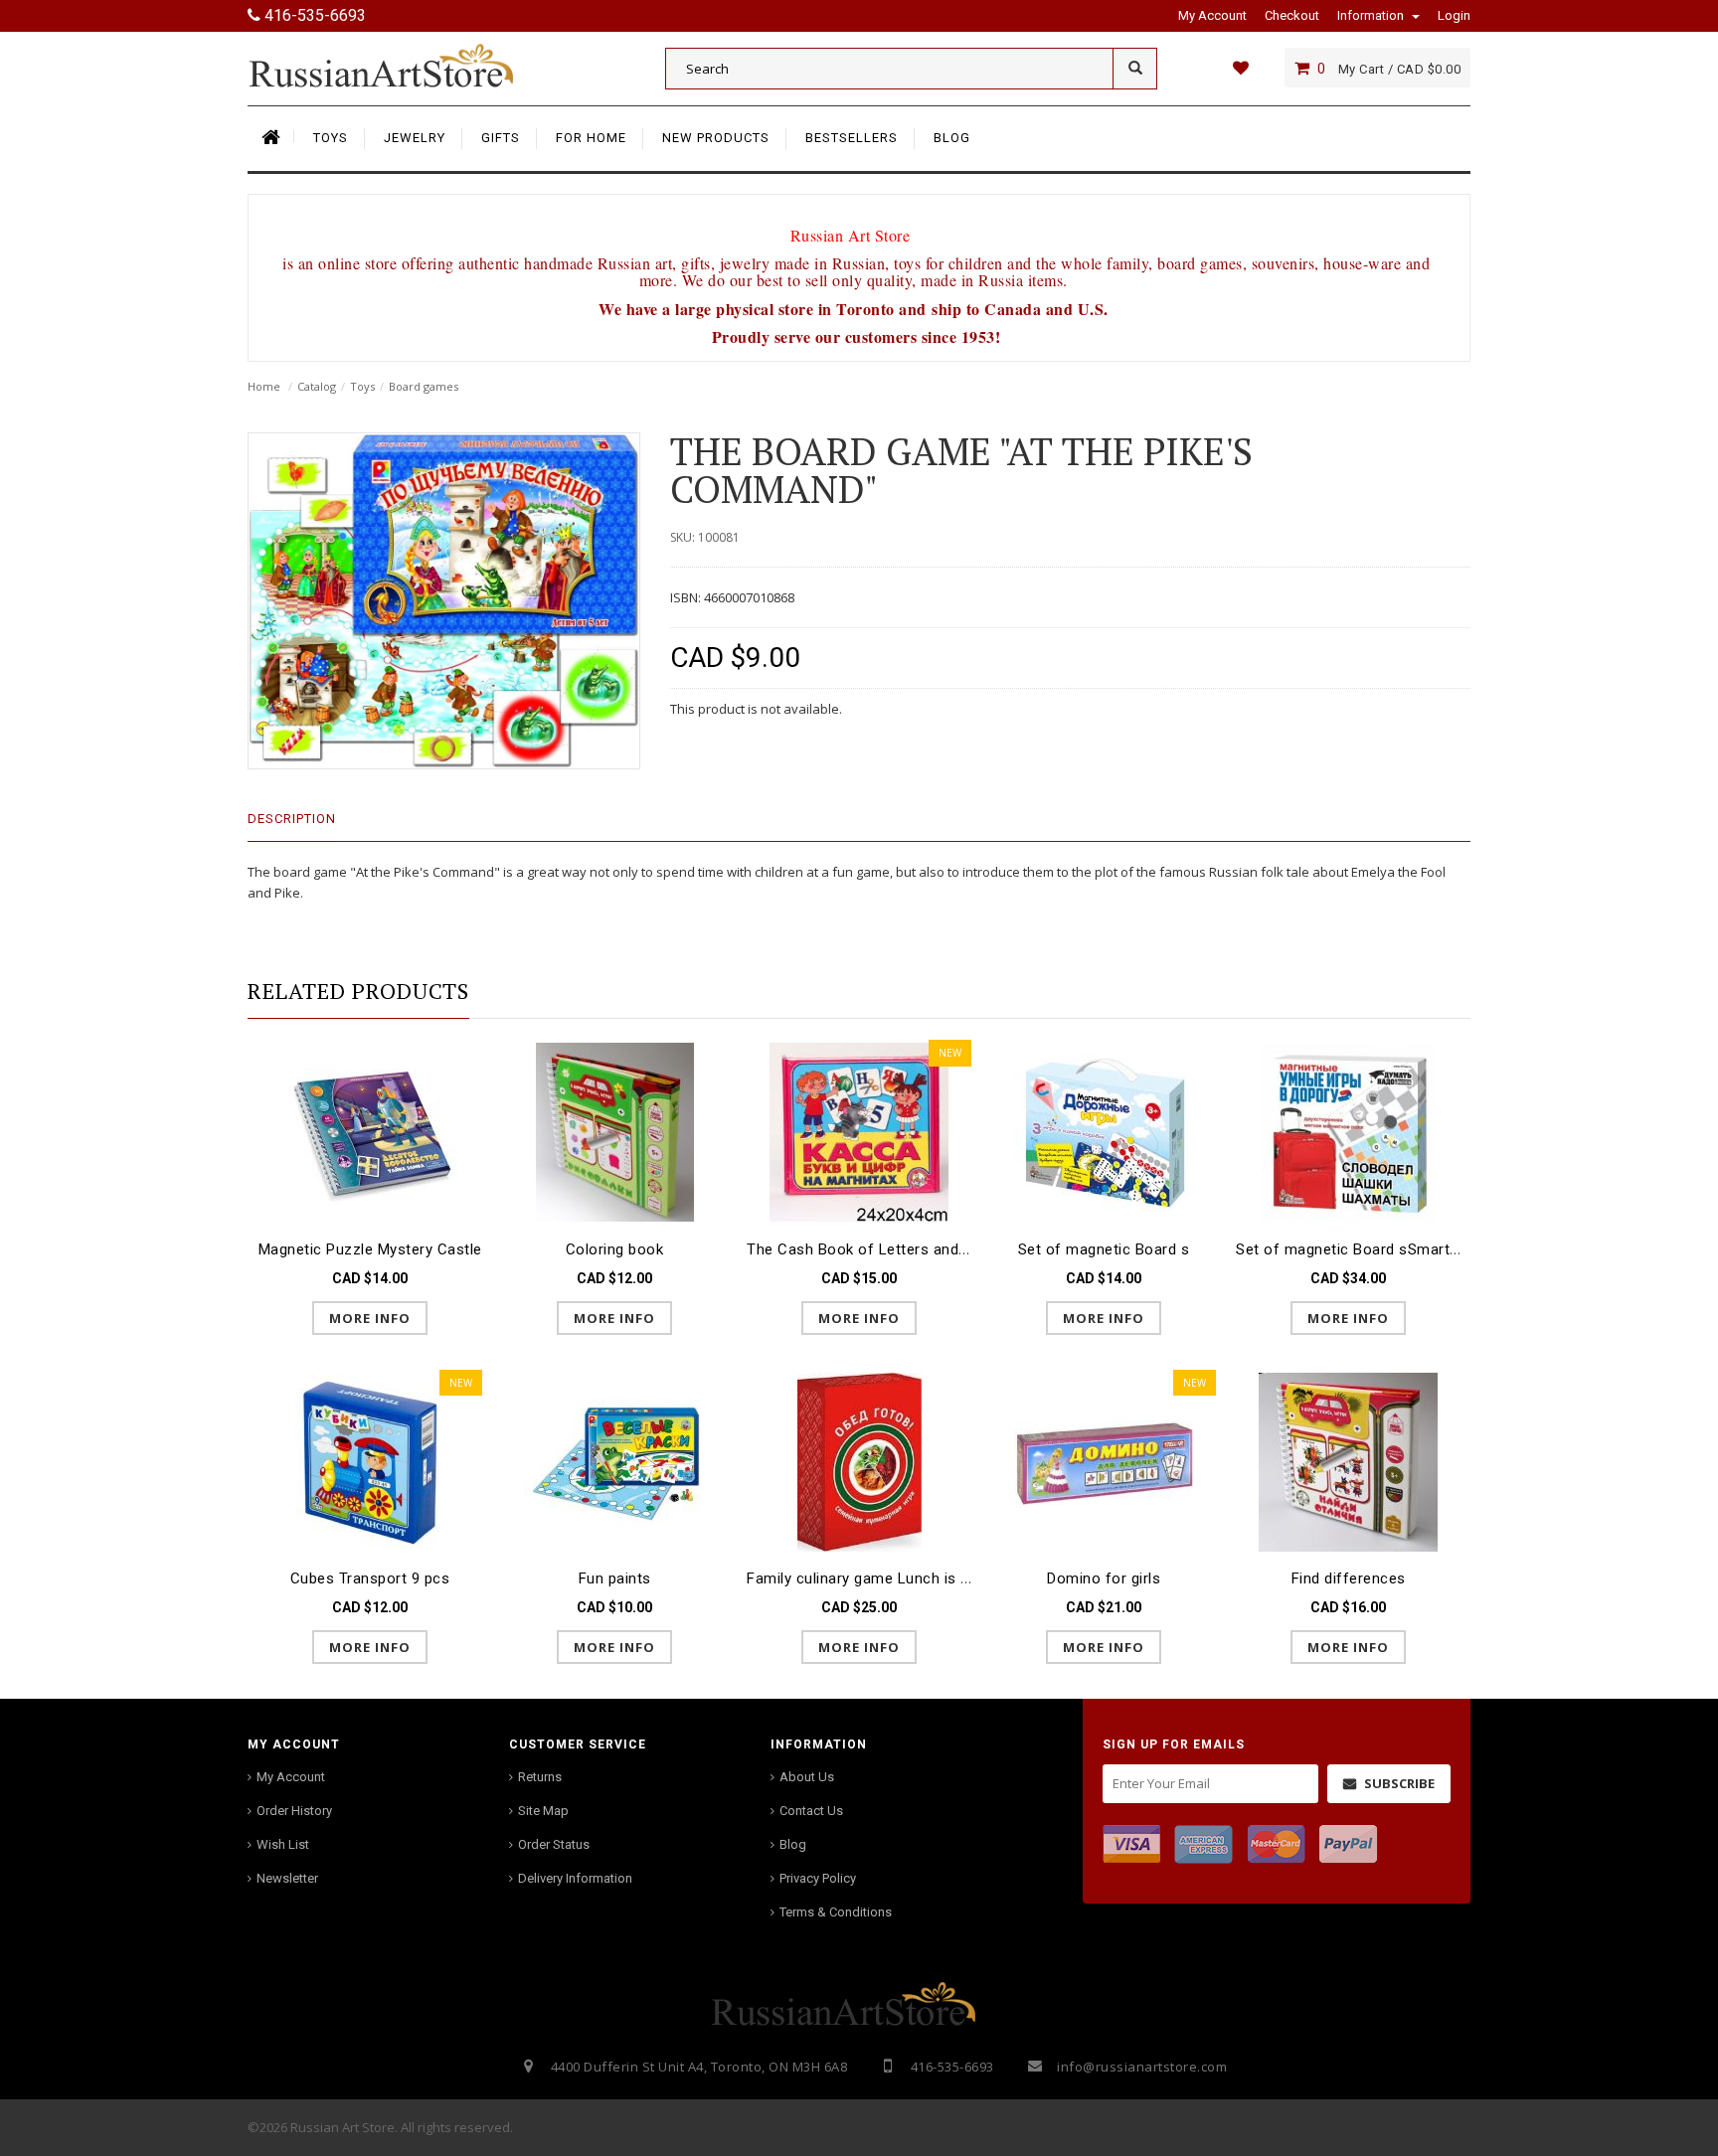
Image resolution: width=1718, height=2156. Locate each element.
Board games (424, 386)
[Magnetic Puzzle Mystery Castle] (370, 1132)
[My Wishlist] (1240, 68)
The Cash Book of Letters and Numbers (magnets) (925, 1249)
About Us (807, 1777)
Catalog (317, 386)
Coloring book (615, 1249)
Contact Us (811, 1811)
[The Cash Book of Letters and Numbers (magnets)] (859, 1132)
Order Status (554, 1844)
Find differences (1349, 1578)
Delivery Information (575, 1878)
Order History (294, 1811)
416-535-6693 (313, 15)
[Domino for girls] (1104, 1462)
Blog (793, 1844)
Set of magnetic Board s (1104, 1249)
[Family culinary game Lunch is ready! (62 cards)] (859, 1462)
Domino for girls (1104, 1578)
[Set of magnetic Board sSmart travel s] (1348, 1132)
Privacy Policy (818, 1878)
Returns (540, 1777)
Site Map (543, 1811)
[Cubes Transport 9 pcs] (370, 1462)
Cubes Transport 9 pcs (370, 1578)
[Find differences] (1348, 1462)
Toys (362, 386)
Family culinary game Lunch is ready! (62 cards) (913, 1578)
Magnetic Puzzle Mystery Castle (370, 1249)
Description (292, 819)
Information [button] (1372, 15)
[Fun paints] (614, 1462)
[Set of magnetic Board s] (1104, 1132)
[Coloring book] (614, 1132)
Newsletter (287, 1878)
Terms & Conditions (836, 1912)
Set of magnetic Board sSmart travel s (1371, 1249)
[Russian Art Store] (397, 65)
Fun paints (615, 1578)
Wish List (283, 1844)
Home (264, 386)
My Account (291, 1777)
